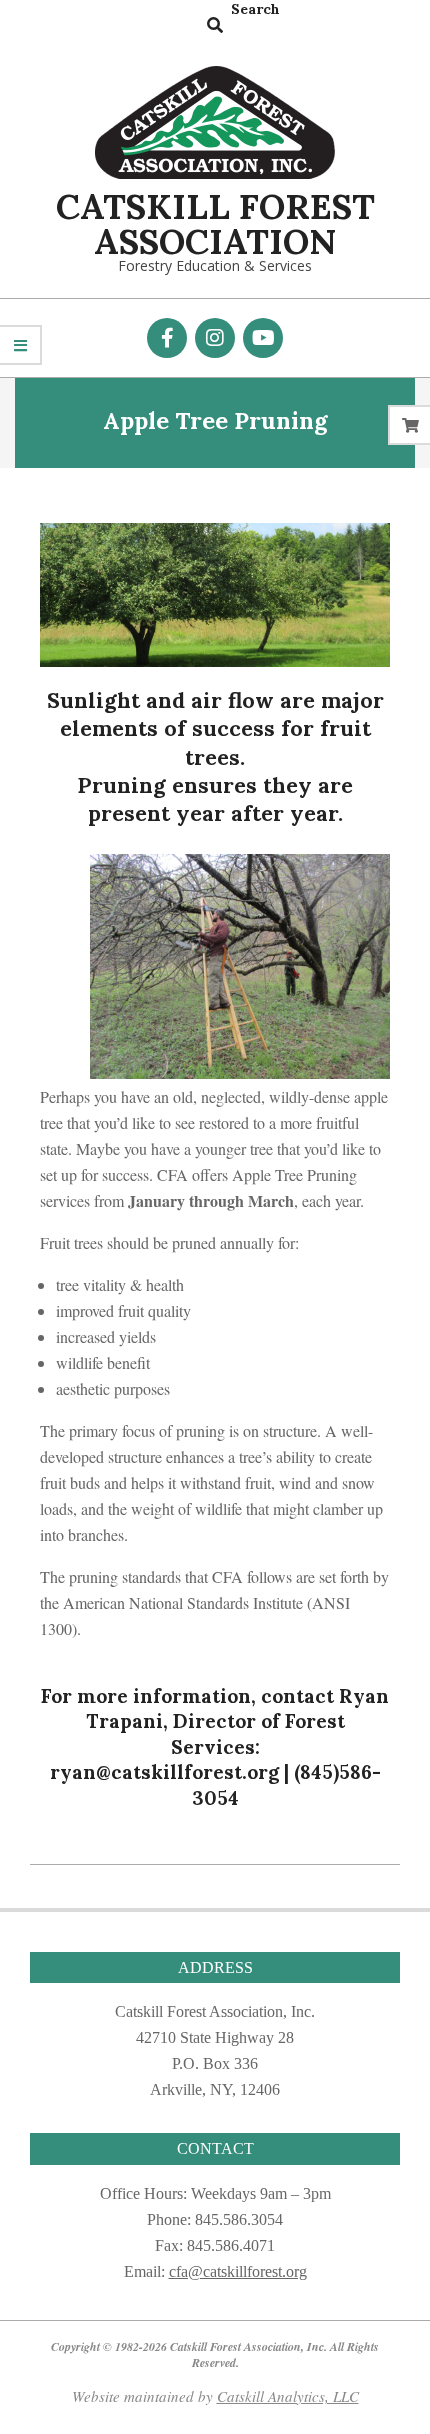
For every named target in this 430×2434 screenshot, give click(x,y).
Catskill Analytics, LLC (288, 2396)
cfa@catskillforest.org (238, 2271)
